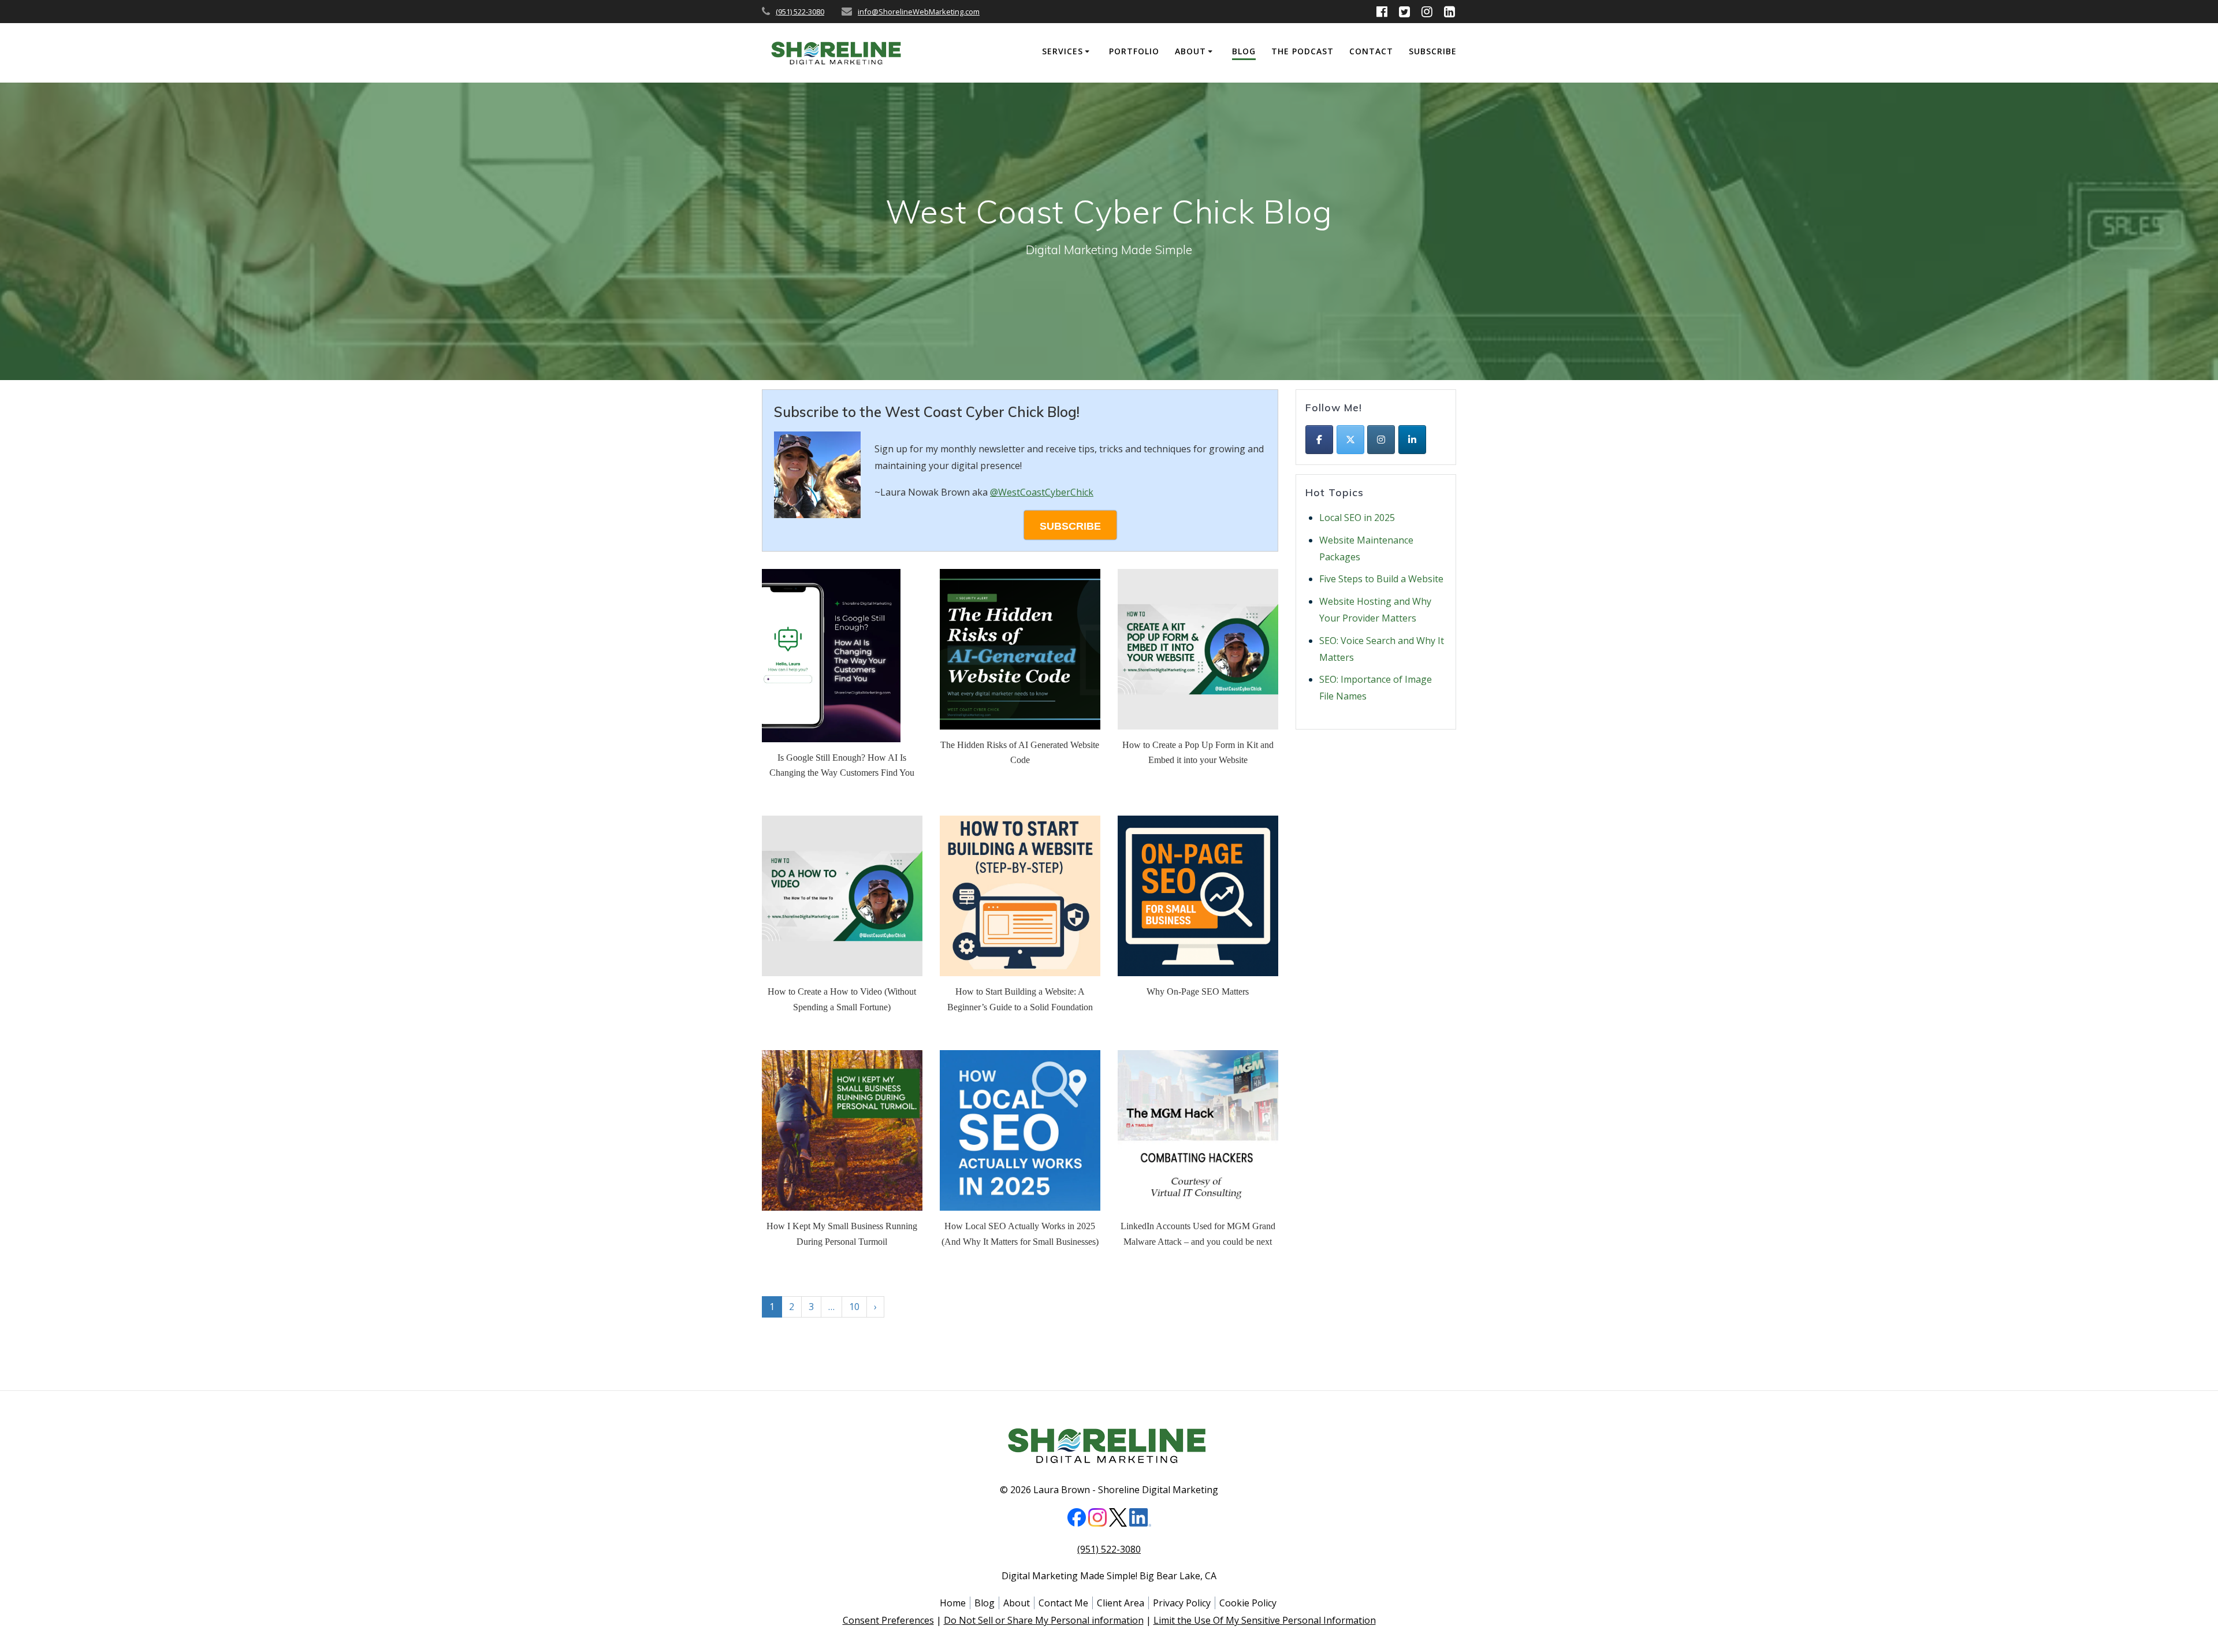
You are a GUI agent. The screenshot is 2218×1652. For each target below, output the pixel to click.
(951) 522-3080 (800, 12)
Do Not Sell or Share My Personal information (1044, 1620)
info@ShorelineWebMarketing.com (919, 12)
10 (854, 1307)
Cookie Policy (1248, 1603)
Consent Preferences (888, 1620)
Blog (1244, 51)
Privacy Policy (1182, 1603)
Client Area (1121, 1603)
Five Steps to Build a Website (1381, 579)
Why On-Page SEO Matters (1198, 991)
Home (953, 1603)
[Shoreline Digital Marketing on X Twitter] (1350, 440)
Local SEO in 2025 (1357, 518)
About (1190, 51)
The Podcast (1302, 51)
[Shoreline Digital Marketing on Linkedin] (1412, 440)
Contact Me (1063, 1603)
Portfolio (1134, 51)
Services (1063, 51)
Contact (1371, 51)
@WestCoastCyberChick (1042, 492)
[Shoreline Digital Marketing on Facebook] (1319, 440)
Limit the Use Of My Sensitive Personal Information (1265, 1620)
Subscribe (1433, 51)
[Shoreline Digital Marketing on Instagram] (1381, 440)
